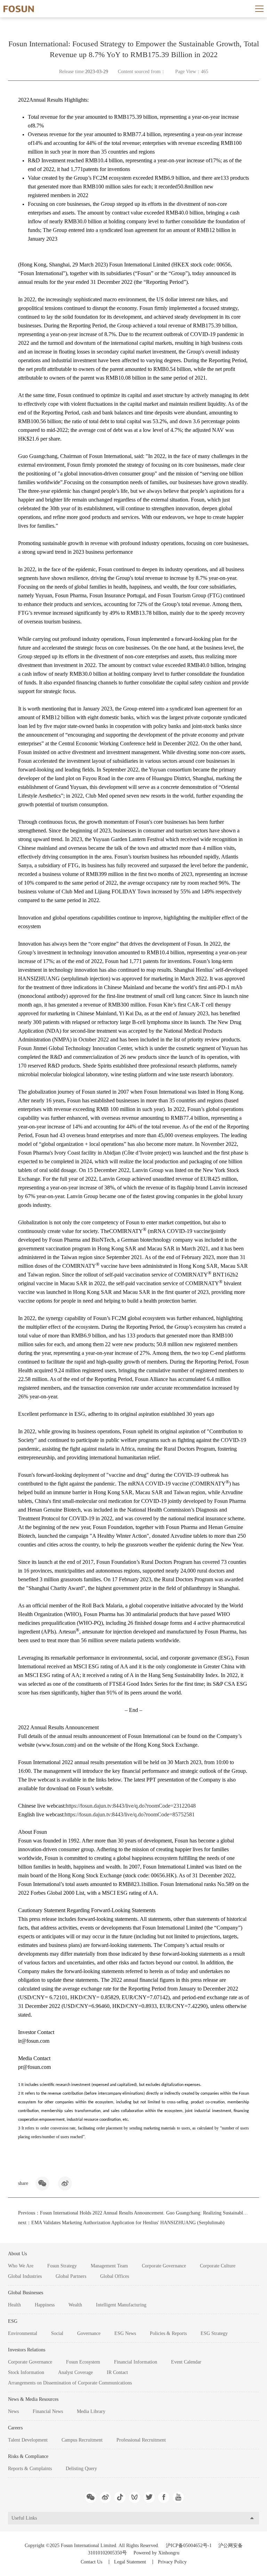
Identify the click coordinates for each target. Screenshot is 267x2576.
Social (57, 2333)
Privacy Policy (172, 2562)
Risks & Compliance (28, 2456)
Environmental (23, 2333)
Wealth (75, 2305)
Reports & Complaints (30, 2469)
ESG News (125, 2333)
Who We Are (21, 2266)
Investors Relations (27, 2350)
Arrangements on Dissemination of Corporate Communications (70, 2383)
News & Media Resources (33, 2399)
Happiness (45, 2305)
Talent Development (28, 2440)
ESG (13, 2321)
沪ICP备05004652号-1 (189, 2546)
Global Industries (25, 2276)
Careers (15, 2428)
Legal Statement (130, 2562)
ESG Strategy (214, 2333)
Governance (89, 2333)
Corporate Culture (218, 2266)
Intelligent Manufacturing (121, 2305)
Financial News (48, 2411)
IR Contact (117, 2372)
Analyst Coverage (75, 2372)
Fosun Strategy (62, 2266)
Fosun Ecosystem (83, 2362)
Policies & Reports (168, 2333)
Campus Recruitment (82, 2440)
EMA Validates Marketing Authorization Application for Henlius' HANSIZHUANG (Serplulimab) (128, 2223)
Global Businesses (26, 2293)
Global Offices (115, 2276)
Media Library (91, 2411)
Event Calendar (186, 2362)
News (13, 2411)
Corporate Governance (164, 2266)
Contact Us (91, 2562)
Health (14, 2305)
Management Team (109, 2266)
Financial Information (136, 2362)
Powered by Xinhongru (156, 2553)
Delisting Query (81, 2469)
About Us (17, 2254)
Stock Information (26, 2372)
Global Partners (71, 2276)
